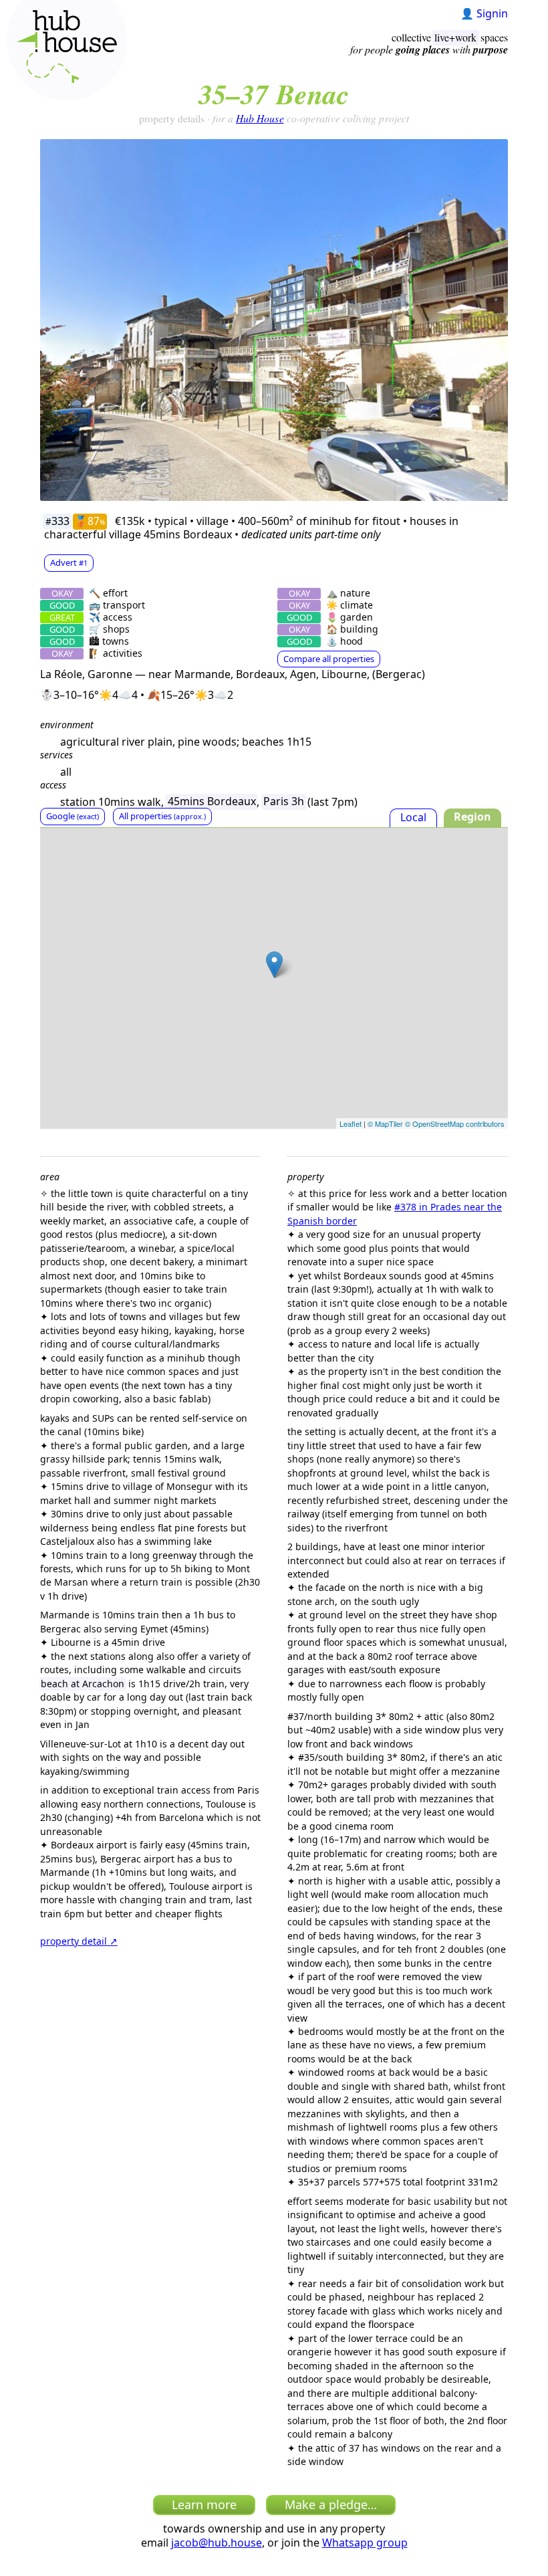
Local (413, 817)
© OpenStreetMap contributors (455, 1123)
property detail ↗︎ (79, 1941)
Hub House (260, 118)
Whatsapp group (365, 2543)
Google (73, 816)
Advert (69, 562)
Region (472, 817)
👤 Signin (484, 13)
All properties (162, 816)
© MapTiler (385, 1123)
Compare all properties (329, 659)
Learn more (204, 2504)
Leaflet (351, 1123)
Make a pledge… (331, 2504)
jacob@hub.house (217, 2543)
